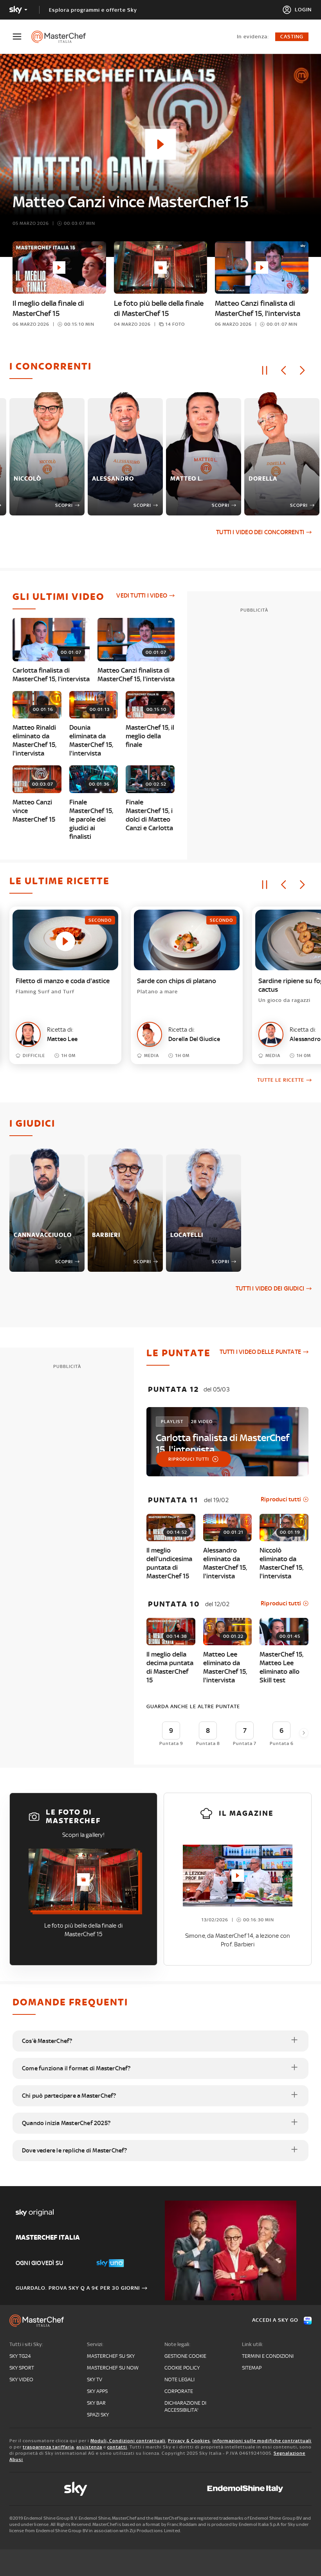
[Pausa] (265, 370)
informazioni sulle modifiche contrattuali (262, 2441)
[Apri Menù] (22, 37)
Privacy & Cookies (189, 2441)
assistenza (89, 2447)
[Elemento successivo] (302, 370)
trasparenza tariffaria (48, 2447)
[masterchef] (62, 37)
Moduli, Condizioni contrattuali (128, 2441)
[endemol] (245, 2489)
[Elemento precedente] (283, 370)
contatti (117, 2447)
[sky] (76, 2489)
